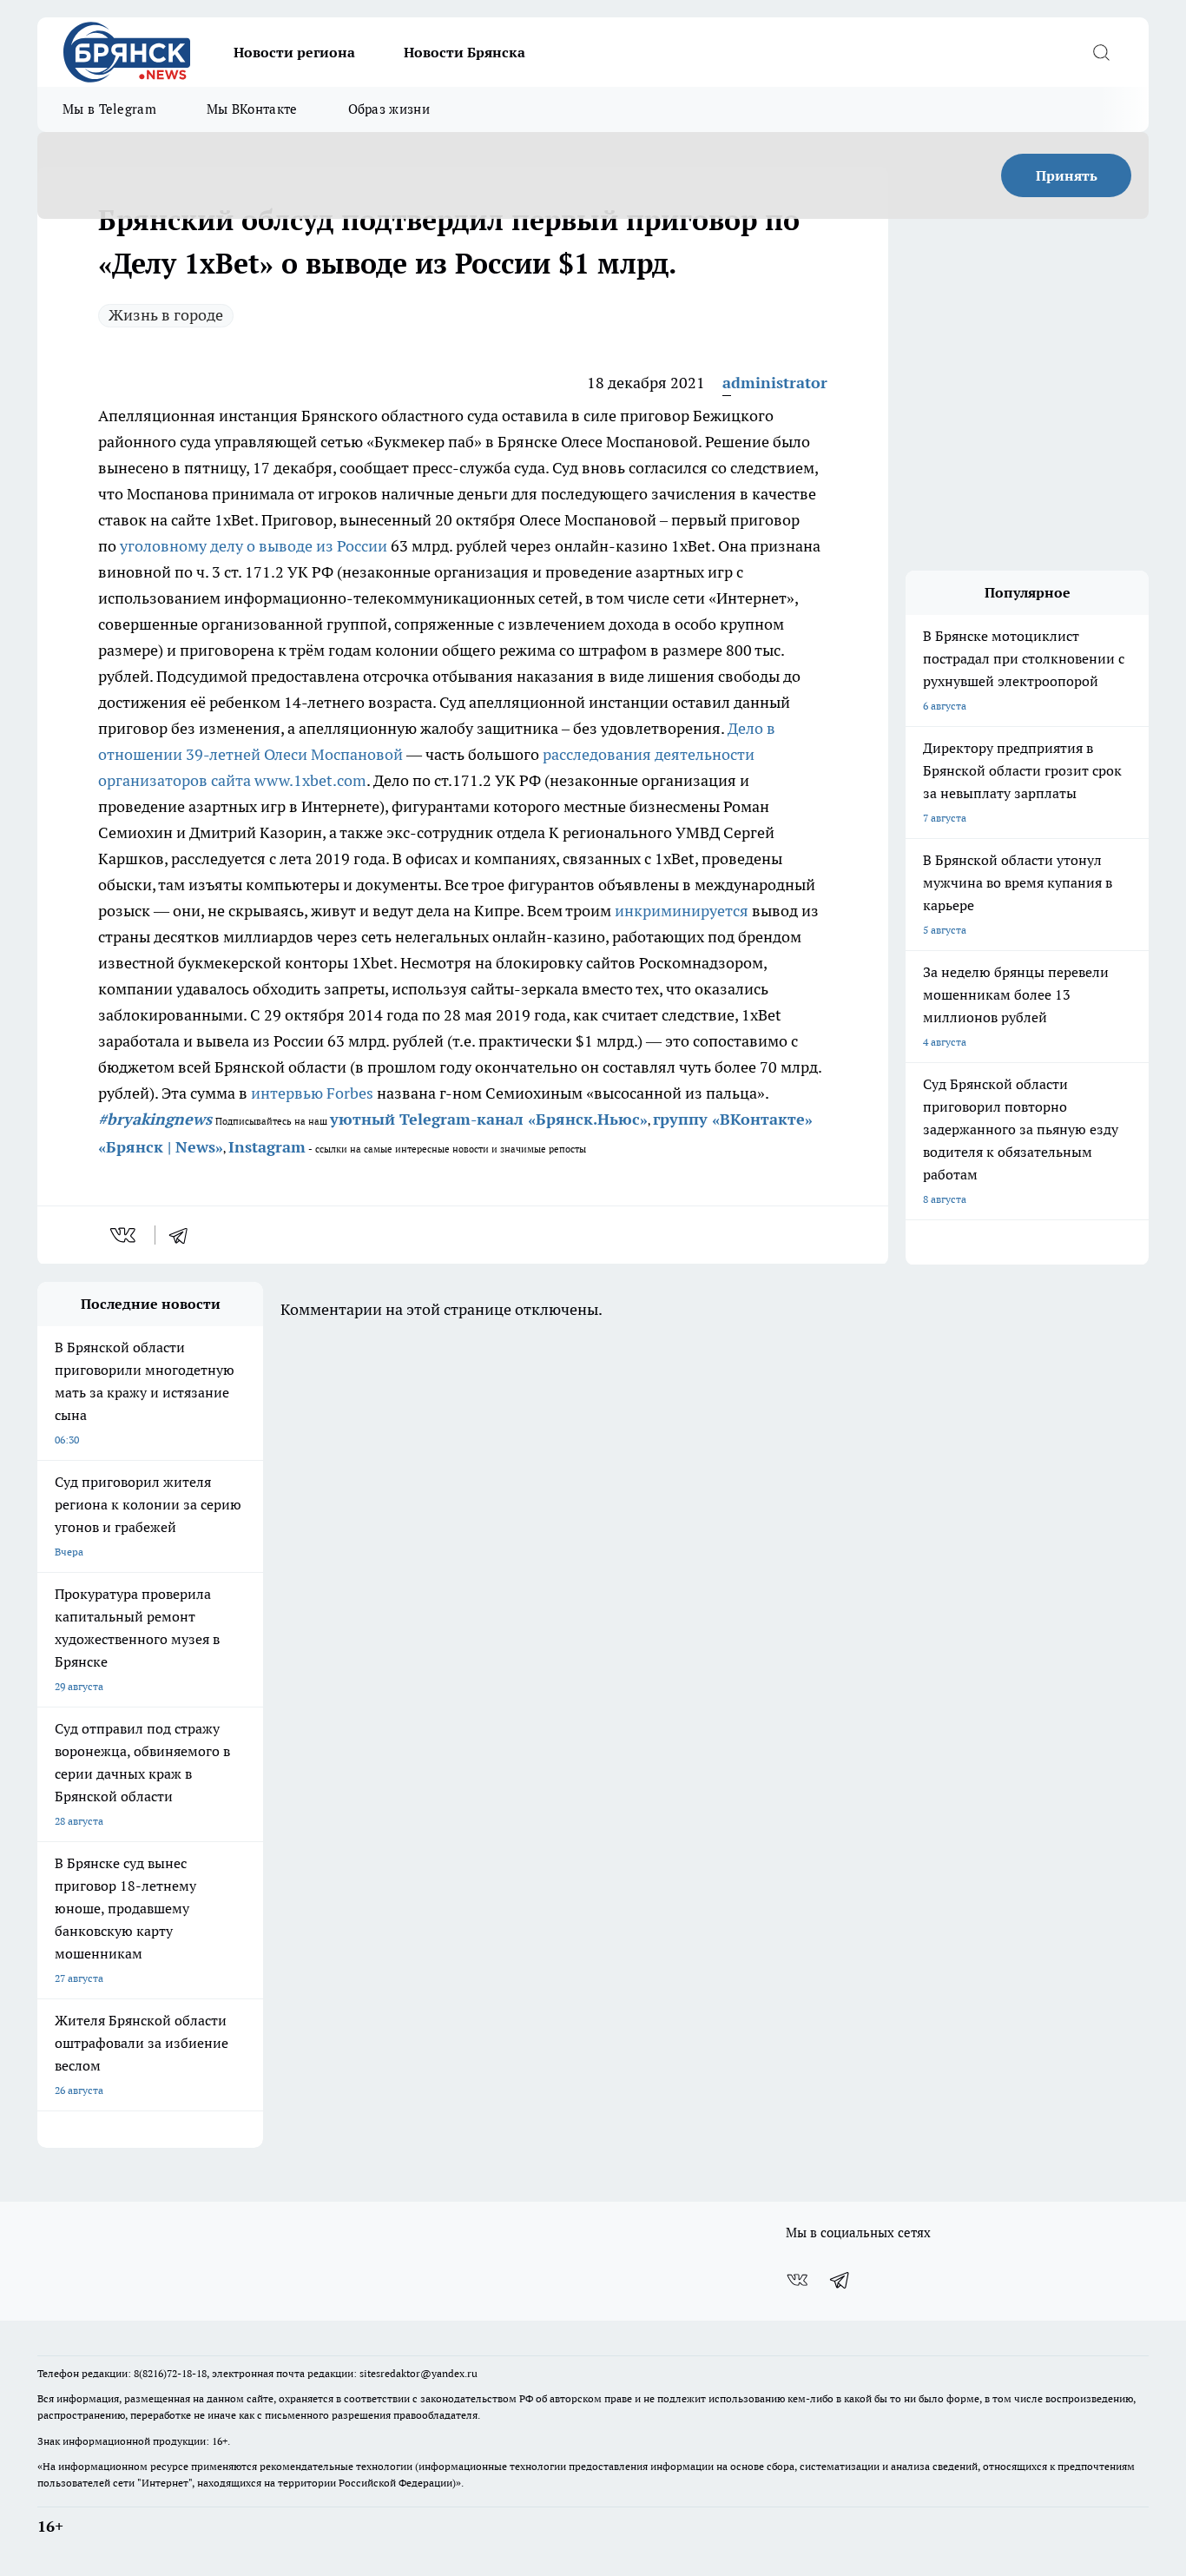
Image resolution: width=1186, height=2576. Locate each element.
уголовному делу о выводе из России (254, 546)
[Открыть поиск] (1101, 52)
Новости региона (294, 52)
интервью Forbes (312, 1093)
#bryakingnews (155, 1119)
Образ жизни (389, 109)
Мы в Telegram (109, 109)
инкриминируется (682, 911)
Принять (1067, 175)
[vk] (125, 1235)
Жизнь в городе (166, 315)
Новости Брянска (465, 52)
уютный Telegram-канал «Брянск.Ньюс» (489, 1119)
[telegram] (184, 1235)
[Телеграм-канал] (840, 2280)
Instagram (267, 1147)
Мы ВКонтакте (252, 109)
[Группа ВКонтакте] (797, 2280)
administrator (775, 383)
